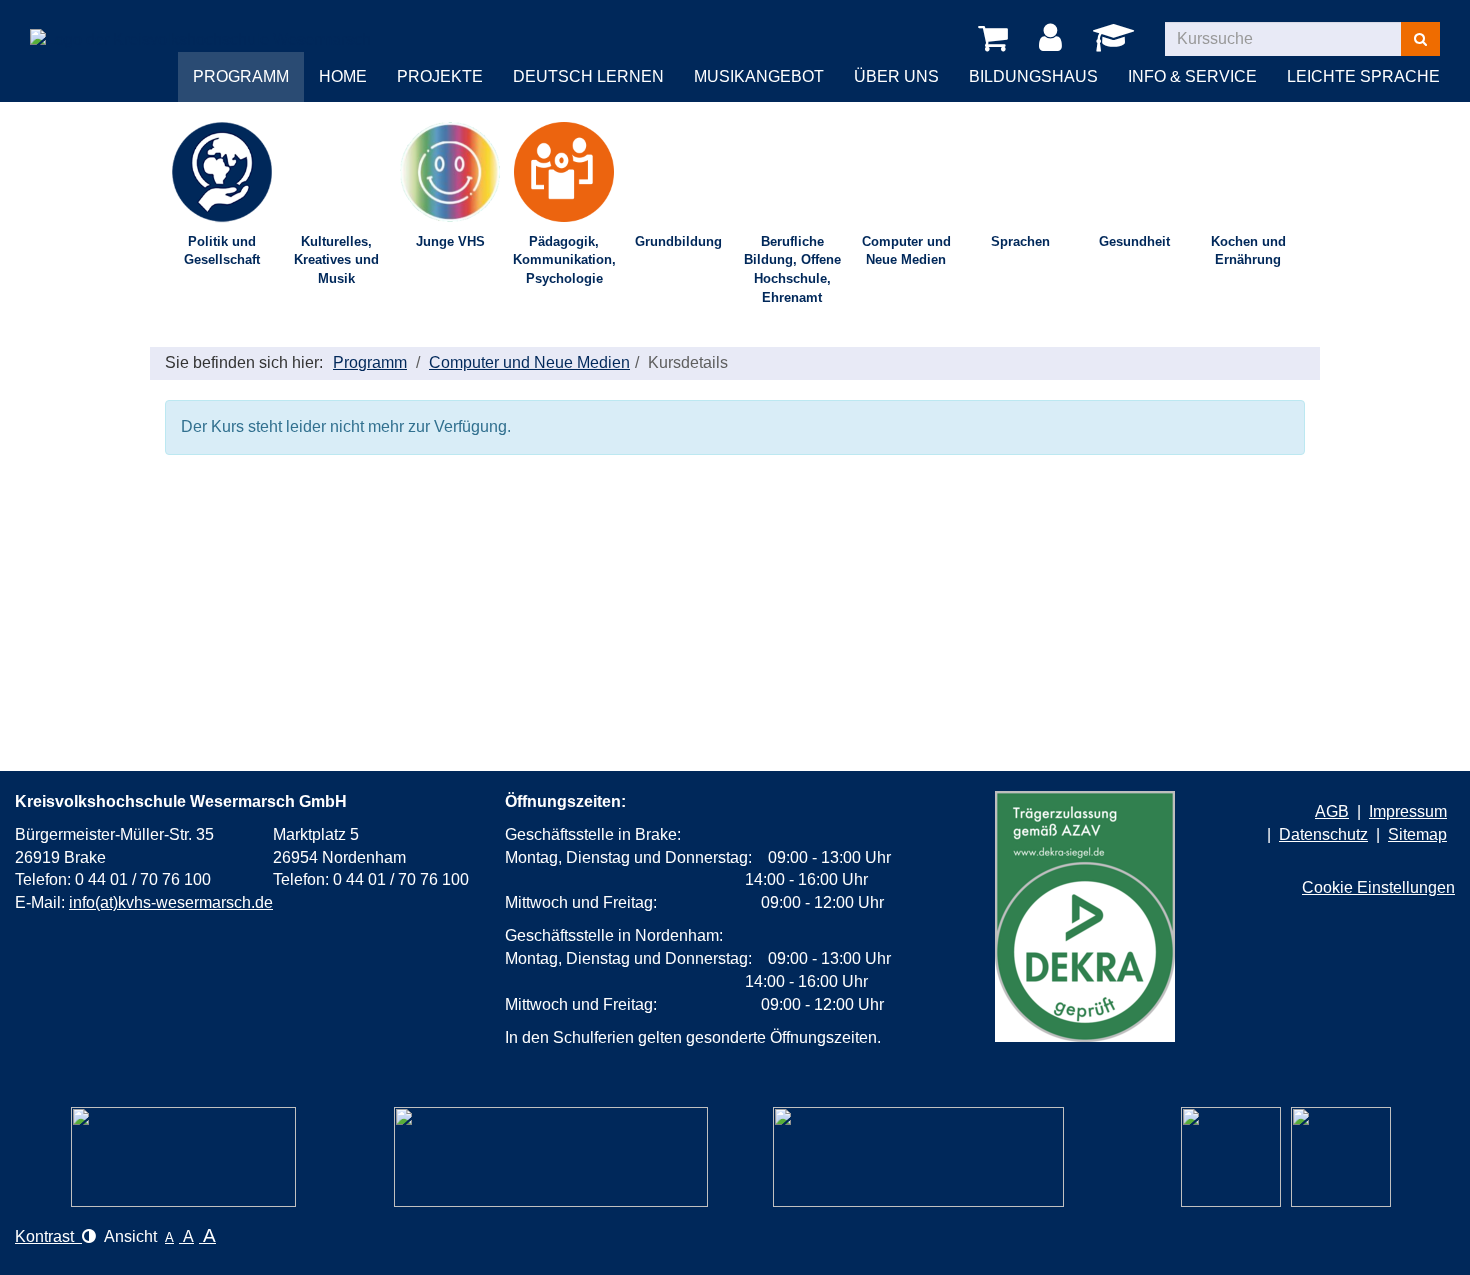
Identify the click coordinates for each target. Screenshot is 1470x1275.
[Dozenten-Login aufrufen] (1117, 43)
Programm (370, 362)
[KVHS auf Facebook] (1341, 1157)
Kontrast (48, 1236)
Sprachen (1020, 241)
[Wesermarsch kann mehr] (918, 1157)
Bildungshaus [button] (1033, 76)
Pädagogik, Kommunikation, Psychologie (564, 260)
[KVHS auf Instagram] (1231, 1157)
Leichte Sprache (1363, 76)
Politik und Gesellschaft (222, 251)
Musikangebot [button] (759, 76)
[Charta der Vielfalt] (551, 1157)
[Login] (1054, 39)
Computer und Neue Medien (906, 251)
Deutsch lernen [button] (588, 76)
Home (343, 76)
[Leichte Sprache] (183, 1157)
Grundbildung (678, 241)
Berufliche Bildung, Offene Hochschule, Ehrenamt (792, 269)
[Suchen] (1420, 39)
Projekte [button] (440, 76)
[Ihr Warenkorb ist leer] (996, 39)
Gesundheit (1134, 241)
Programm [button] (241, 76)
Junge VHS (450, 241)
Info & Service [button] (1192, 76)
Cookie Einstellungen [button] (1378, 887)
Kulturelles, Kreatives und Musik (336, 260)
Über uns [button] (896, 76)
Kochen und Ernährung (1248, 251)
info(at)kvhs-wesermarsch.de (171, 902)
